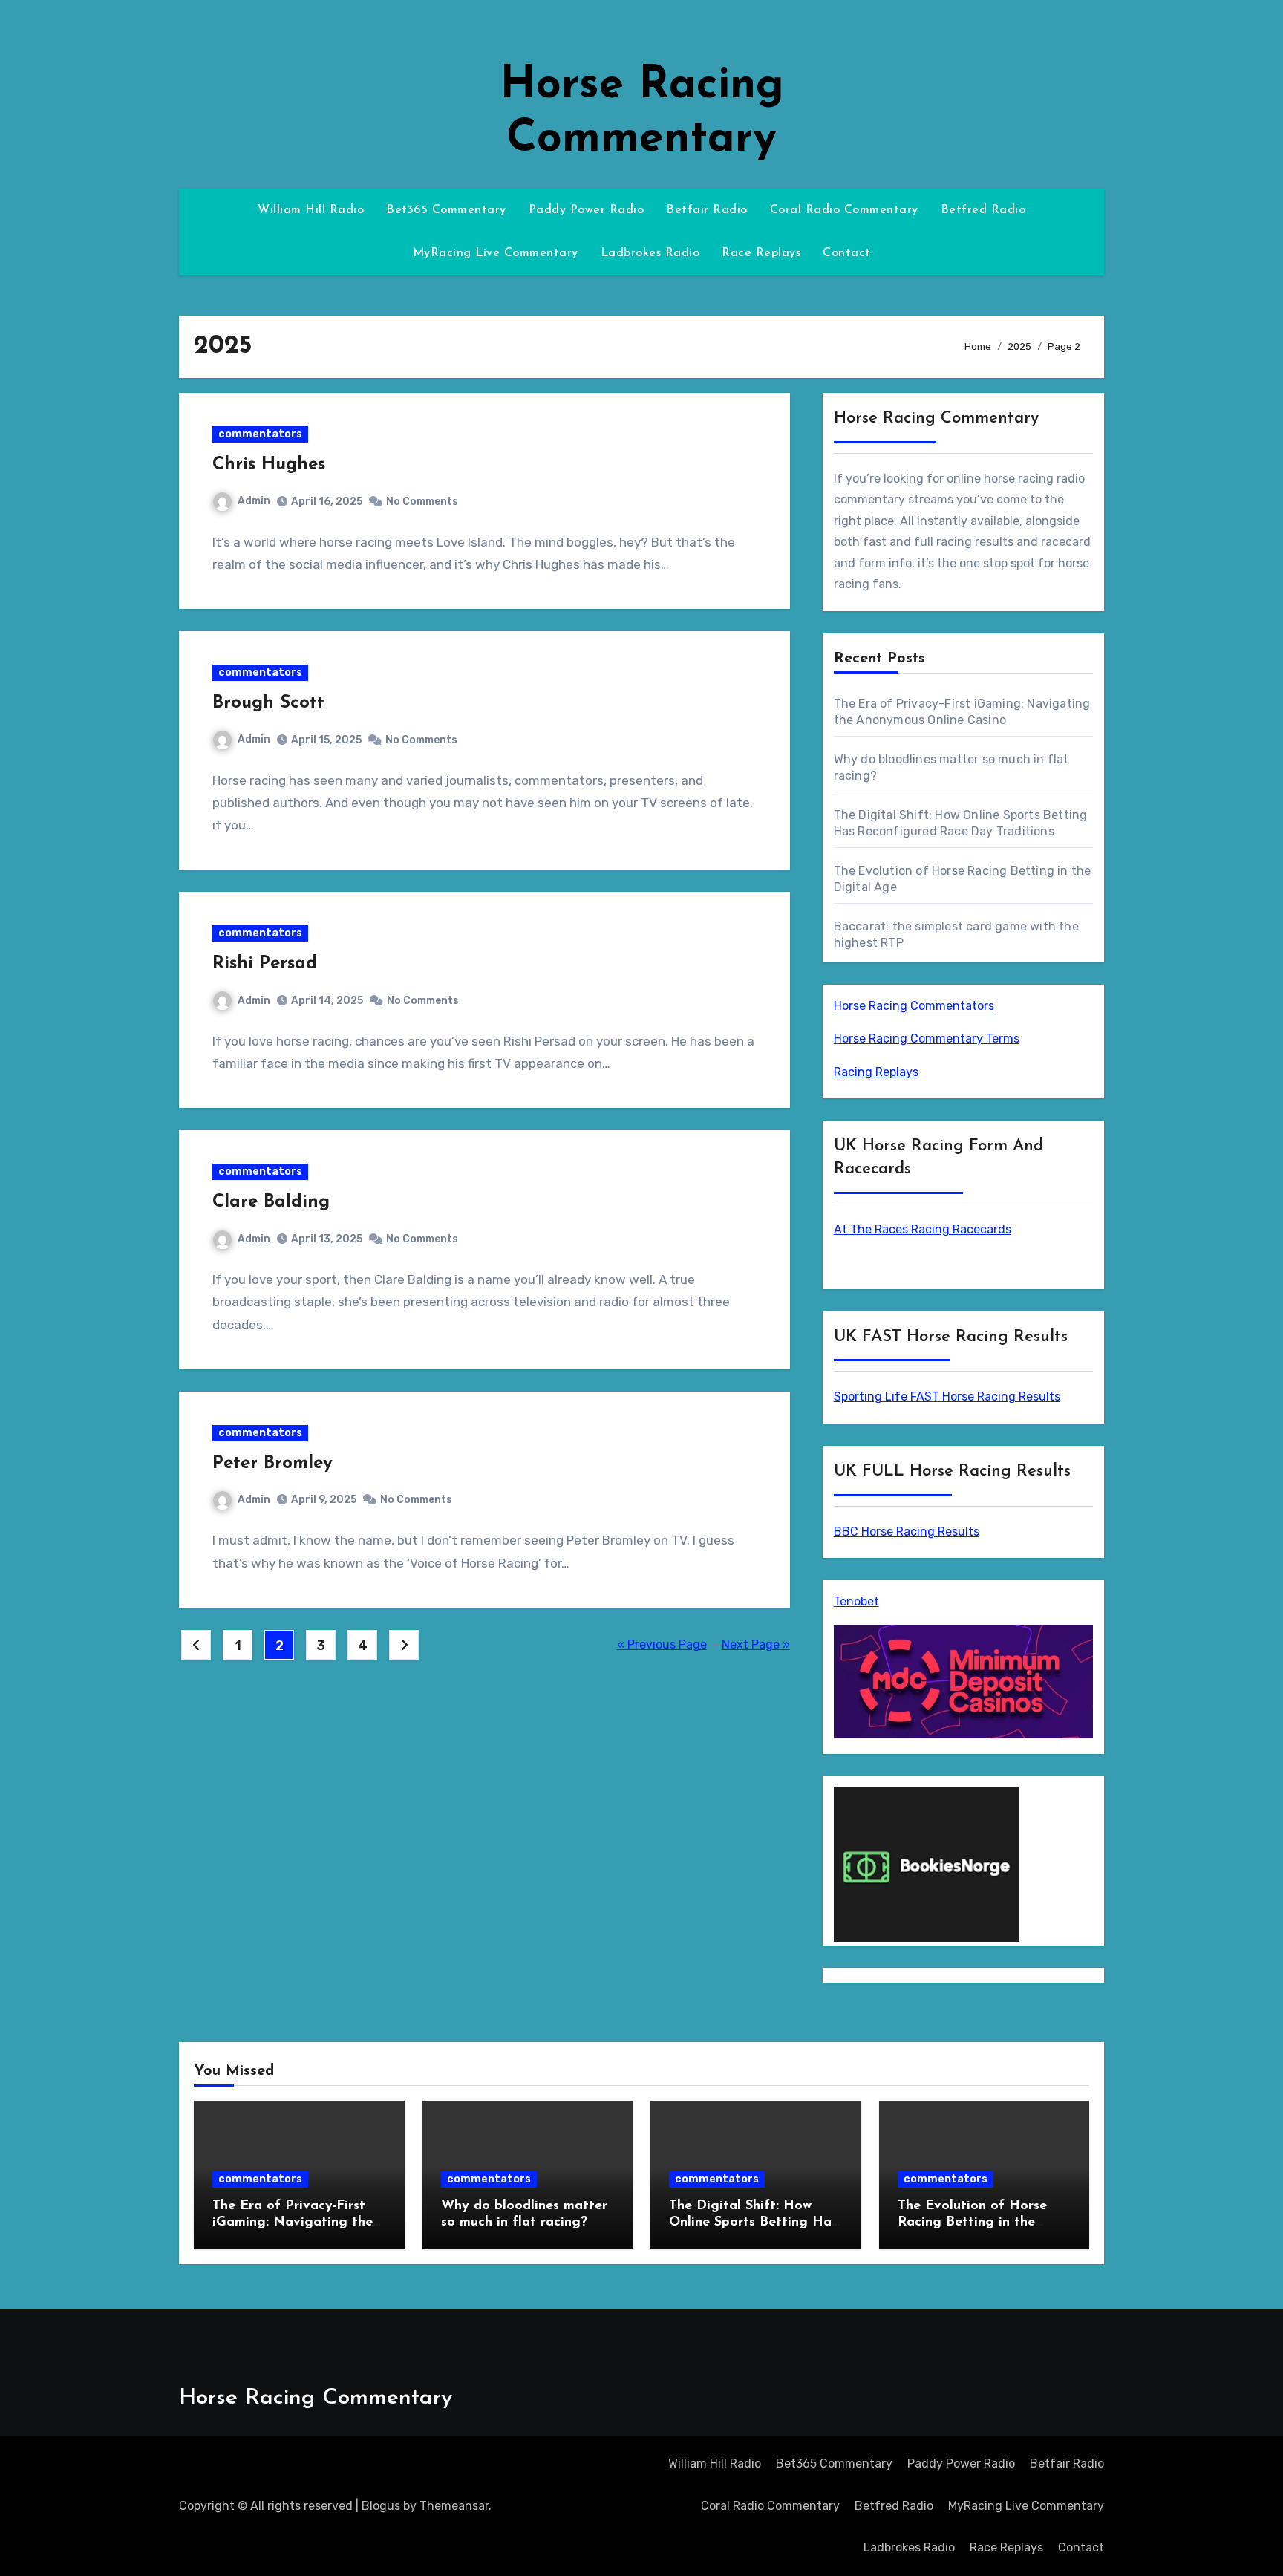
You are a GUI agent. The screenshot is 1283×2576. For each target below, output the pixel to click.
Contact (847, 253)
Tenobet (856, 1601)
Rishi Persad (265, 964)
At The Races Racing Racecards (923, 1229)
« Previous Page (662, 1644)
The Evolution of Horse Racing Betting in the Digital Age (972, 2222)
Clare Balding (271, 1202)
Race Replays (761, 253)
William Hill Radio (311, 210)
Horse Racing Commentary (316, 2398)
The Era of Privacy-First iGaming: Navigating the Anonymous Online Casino (295, 2222)
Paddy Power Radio (587, 210)
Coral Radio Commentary (844, 210)
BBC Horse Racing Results (907, 1532)
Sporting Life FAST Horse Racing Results (947, 1396)
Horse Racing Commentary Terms (927, 1038)
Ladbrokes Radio (650, 253)
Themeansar (454, 2506)
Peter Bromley (272, 1464)
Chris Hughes (269, 465)
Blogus (381, 2506)
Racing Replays (876, 1072)
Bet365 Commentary (446, 210)
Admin (254, 501)
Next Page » (756, 1644)
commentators (260, 434)
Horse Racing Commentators (914, 1006)
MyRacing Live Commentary (496, 253)
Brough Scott (268, 703)
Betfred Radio (983, 210)
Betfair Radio (707, 210)
